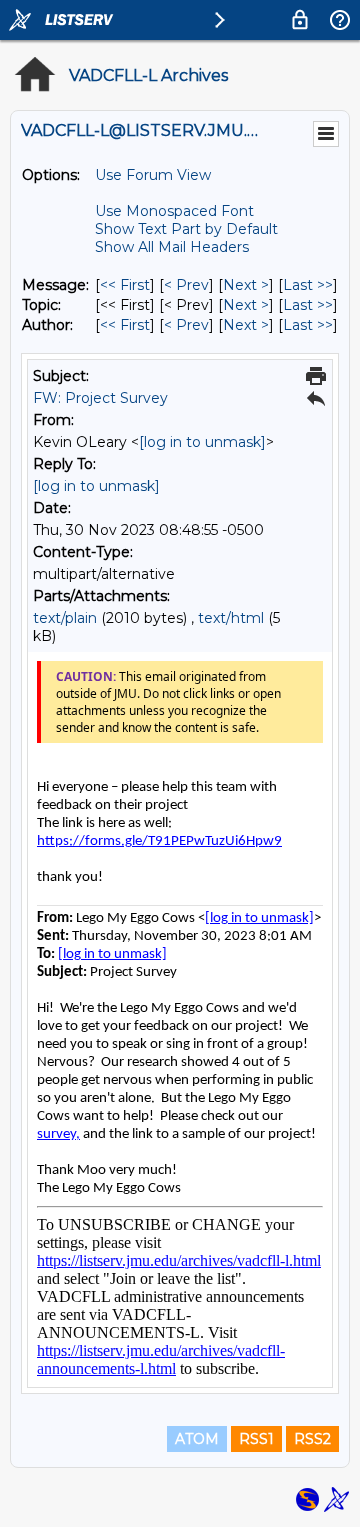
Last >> (308, 285)
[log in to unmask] (202, 442)
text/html (231, 618)
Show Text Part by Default (186, 229)
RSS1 (256, 1439)
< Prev (186, 285)
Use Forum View (153, 175)
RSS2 (312, 1439)
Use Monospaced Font (174, 211)
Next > (246, 285)
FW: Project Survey (100, 398)
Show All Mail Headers (172, 247)
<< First (125, 285)
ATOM (197, 1439)
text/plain (65, 618)
